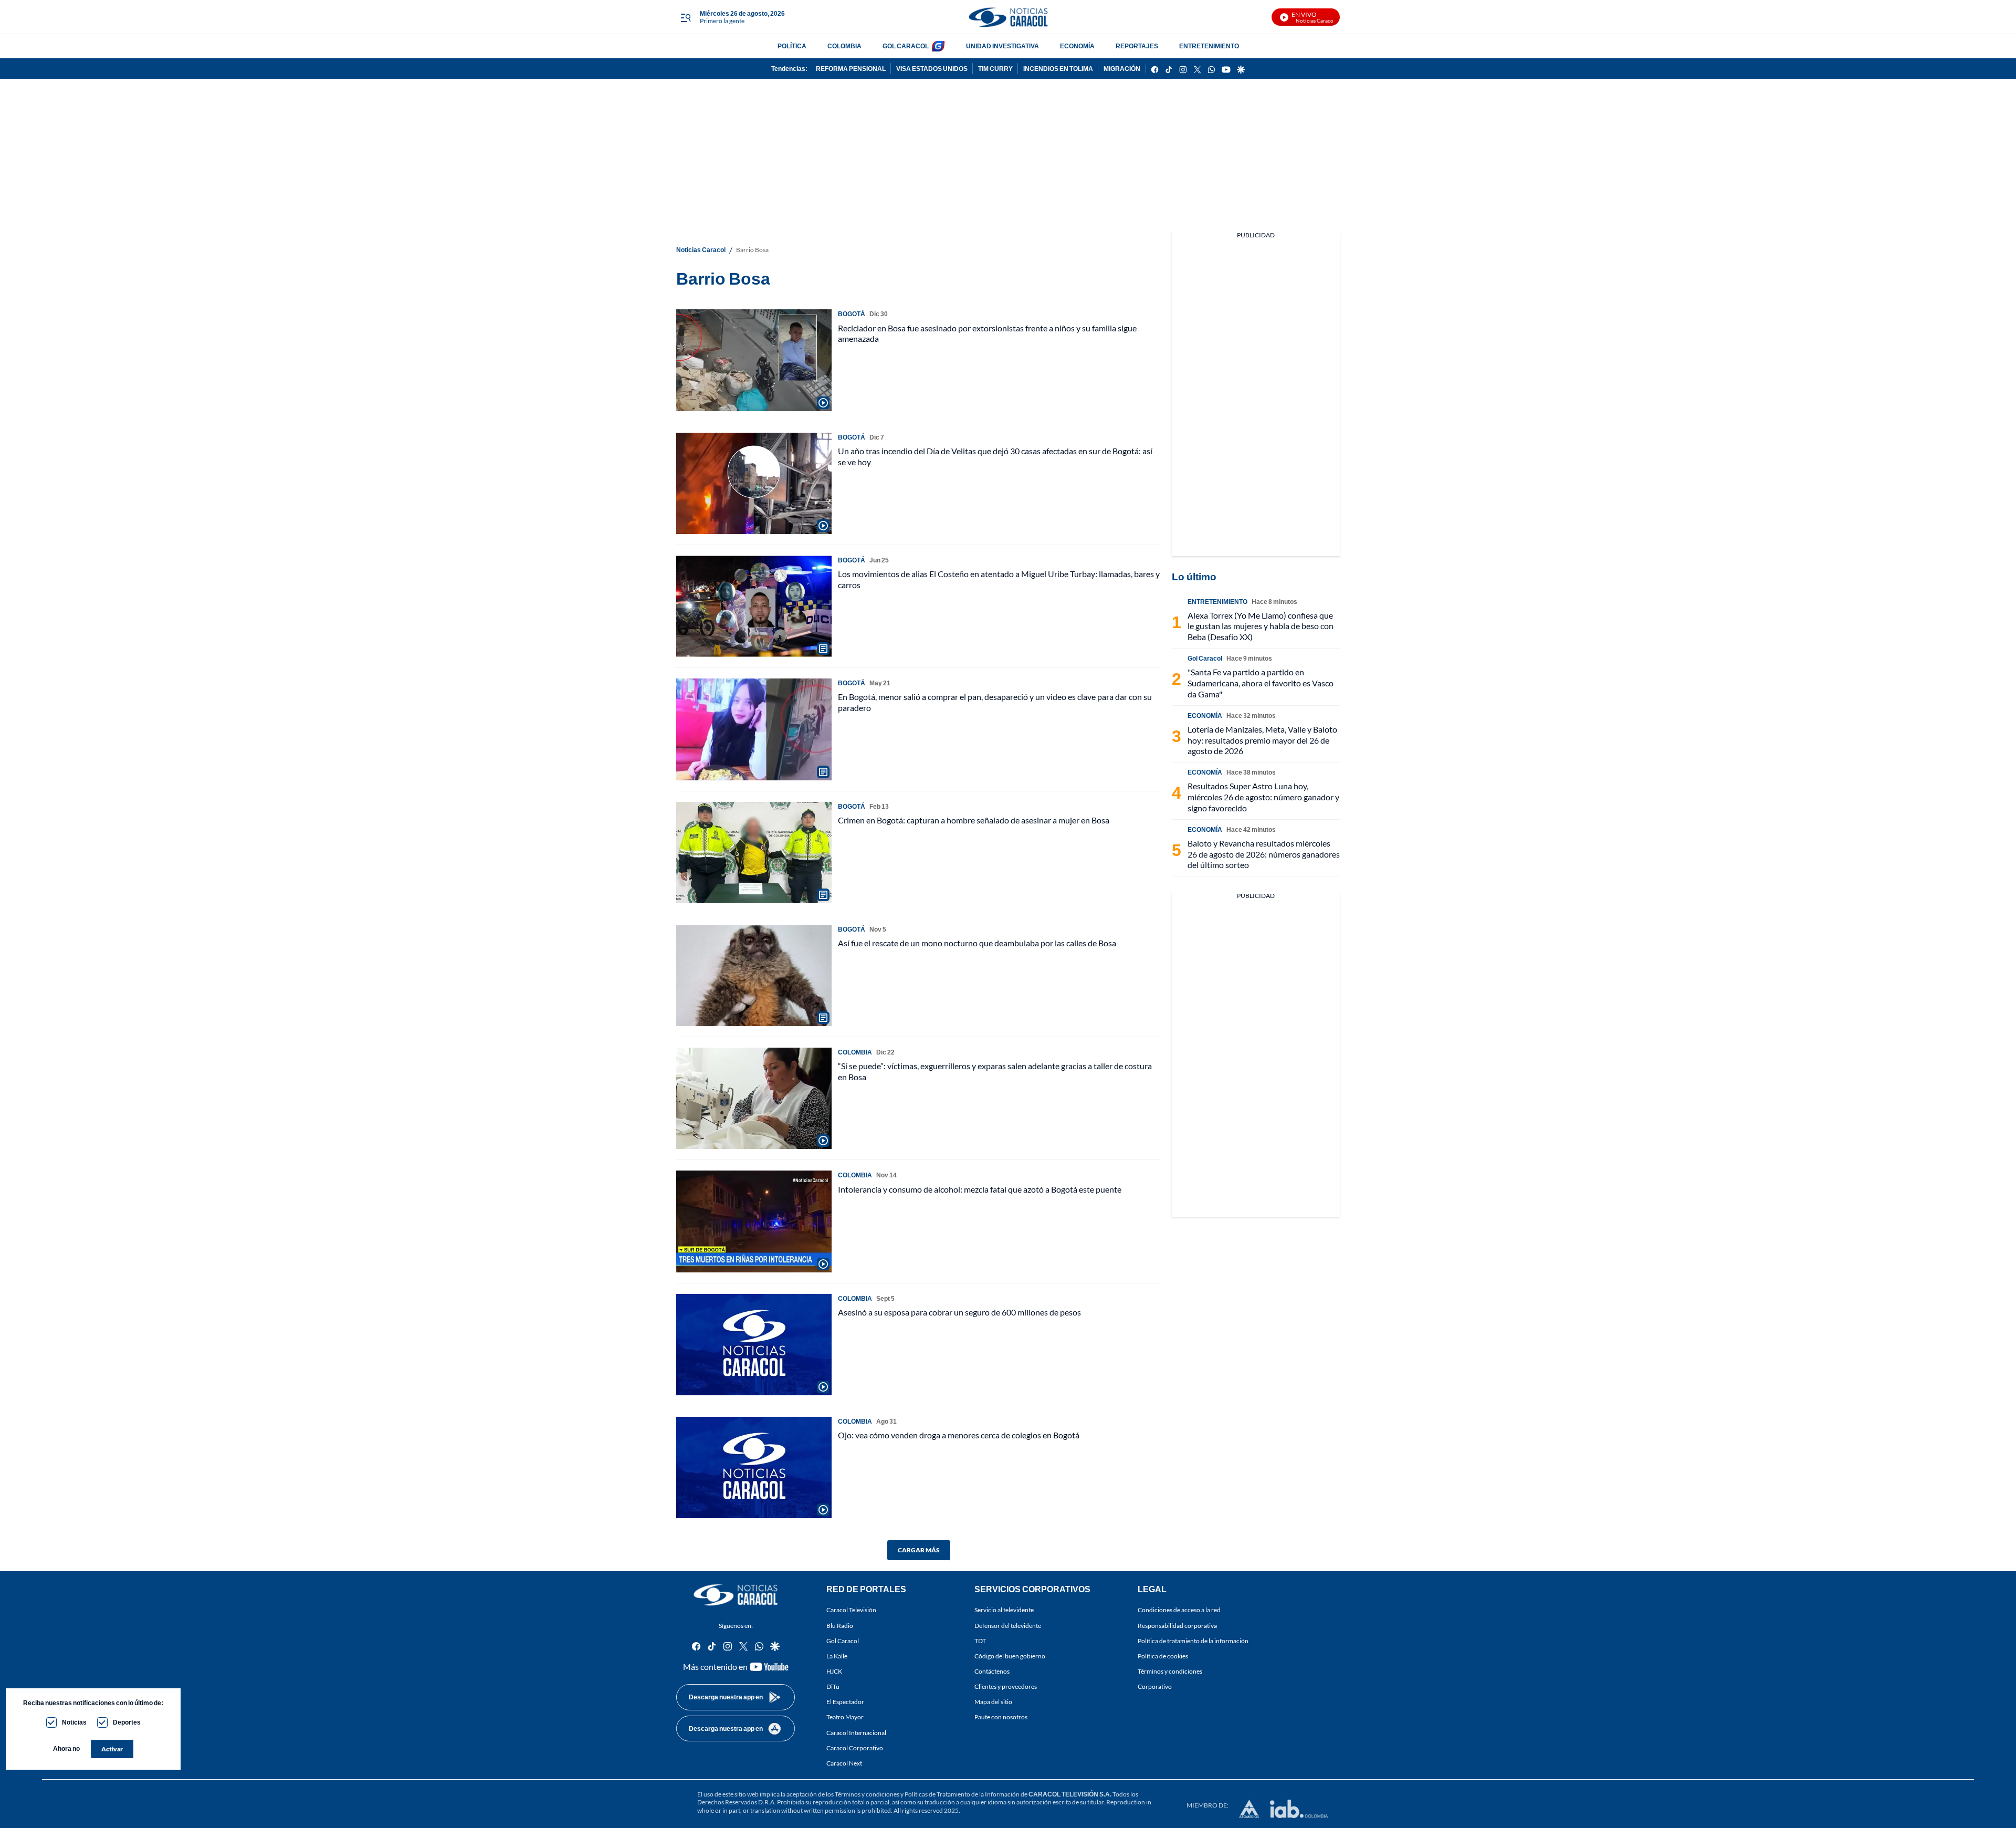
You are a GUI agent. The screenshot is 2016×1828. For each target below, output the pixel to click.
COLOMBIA (844, 46)
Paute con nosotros (1001, 1717)
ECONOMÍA (1077, 46)
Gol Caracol (843, 1641)
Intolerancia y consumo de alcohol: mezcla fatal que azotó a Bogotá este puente (980, 1189)
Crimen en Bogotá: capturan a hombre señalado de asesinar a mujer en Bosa (974, 820)
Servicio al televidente (1004, 1610)
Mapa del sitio (993, 1702)
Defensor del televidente (1008, 1626)
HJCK (834, 1671)
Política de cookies (1163, 1656)
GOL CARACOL (906, 46)
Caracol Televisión (851, 1610)
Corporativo (1155, 1686)
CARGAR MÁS (919, 1550)
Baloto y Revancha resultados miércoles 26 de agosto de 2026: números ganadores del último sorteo (1264, 854)
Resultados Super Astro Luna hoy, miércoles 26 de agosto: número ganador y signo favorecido (1263, 797)
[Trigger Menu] (685, 17)
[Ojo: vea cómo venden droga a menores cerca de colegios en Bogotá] (754, 1467)
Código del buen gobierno (1010, 1656)
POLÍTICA (792, 46)
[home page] (1008, 17)
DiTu (833, 1686)
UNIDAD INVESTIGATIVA (1002, 46)
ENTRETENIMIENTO (1209, 46)
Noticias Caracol (701, 250)
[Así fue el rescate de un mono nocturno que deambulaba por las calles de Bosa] (754, 975)
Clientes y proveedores (1006, 1686)
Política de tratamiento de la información (1193, 1641)
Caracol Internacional (856, 1733)
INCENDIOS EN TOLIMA (1058, 69)
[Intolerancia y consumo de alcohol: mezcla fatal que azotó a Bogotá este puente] (754, 1221)
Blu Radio (840, 1626)
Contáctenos (992, 1671)
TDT (980, 1641)
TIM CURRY (995, 69)
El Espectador (845, 1702)
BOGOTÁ (852, 314)
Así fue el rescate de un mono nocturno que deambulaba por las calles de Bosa (977, 943)
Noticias (74, 1722)
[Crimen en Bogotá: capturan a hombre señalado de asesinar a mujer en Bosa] (754, 853)
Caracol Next (844, 1763)
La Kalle (837, 1656)
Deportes (127, 1722)
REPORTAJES (1137, 46)
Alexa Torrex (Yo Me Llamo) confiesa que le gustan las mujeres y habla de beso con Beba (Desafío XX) (1261, 626)
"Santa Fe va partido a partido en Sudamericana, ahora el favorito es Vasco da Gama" (1261, 683)
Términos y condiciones (1170, 1671)
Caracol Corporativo (855, 1748)
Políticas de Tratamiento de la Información (962, 1794)
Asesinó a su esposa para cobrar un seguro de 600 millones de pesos (959, 1312)
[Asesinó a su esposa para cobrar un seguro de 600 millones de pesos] (754, 1345)
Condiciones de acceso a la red (1179, 1610)
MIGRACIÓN (1122, 69)
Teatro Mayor (845, 1717)
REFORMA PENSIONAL (851, 69)
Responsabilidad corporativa (1177, 1626)
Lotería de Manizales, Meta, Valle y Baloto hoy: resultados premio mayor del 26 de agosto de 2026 (1262, 740)
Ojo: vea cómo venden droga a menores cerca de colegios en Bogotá (959, 1435)
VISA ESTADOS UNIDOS (932, 69)
